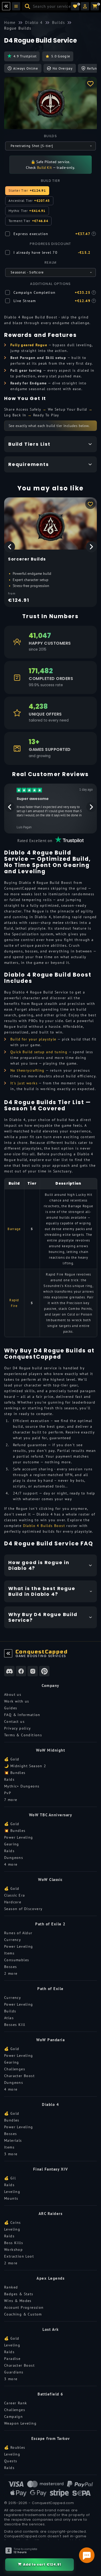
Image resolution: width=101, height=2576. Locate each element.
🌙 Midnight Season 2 (25, 1766)
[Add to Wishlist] (90, 83)
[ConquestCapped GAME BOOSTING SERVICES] (8, 1653)
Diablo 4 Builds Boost (44, 1526)
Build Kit (45, 168)
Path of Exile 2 (51, 1924)
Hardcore (13, 1902)
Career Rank (16, 2403)
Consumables (17, 1960)
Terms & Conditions (23, 1735)
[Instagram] (33, 1671)
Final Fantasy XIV (51, 2169)
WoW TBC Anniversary (51, 1815)
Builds (10, 2011)
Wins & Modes (18, 2301)
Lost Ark (51, 2329)
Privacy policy (18, 1728)
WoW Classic (51, 1880)
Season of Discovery (23, 1909)
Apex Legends (51, 2278)
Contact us (14, 1721)
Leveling (12, 2192)
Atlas (9, 2018)
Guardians (14, 2372)
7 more (11, 1800)
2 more (11, 1973)
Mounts (11, 2198)
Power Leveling (19, 1837)
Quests (11, 2461)
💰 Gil (10, 2178)
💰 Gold (12, 1759)
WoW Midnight (51, 1750)
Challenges (15, 2069)
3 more (11, 2154)
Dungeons (14, 1858)
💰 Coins (13, 2223)
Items (9, 1953)
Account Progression (24, 2307)
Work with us (17, 1701)
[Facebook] (21, 1671)
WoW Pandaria (51, 2040)
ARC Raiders (51, 2214)
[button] (85, 6)
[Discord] (9, 1671)
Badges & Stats (19, 2294)
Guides (11, 1708)
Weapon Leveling (20, 2423)
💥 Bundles (15, 1773)
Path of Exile (51, 1989)
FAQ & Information (22, 1715)
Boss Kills (14, 2243)
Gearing (12, 1844)
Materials (13, 2140)
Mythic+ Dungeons (22, 1786)
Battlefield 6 (51, 2394)
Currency (13, 1940)
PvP (8, 1793)
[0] (75, 6)
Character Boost (19, 2076)
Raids (9, 1779)
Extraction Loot (19, 2256)
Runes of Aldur (18, 1933)
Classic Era (15, 1895)
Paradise (12, 2359)
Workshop (13, 2250)
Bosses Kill (15, 2025)
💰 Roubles (15, 2447)
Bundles (12, 2120)
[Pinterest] (44, 1671)
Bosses (10, 1967)
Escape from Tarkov (51, 2438)
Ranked (11, 2287)
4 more (11, 1864)
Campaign (13, 2417)
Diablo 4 (51, 2104)
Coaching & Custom (23, 2314)
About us (13, 1694)
